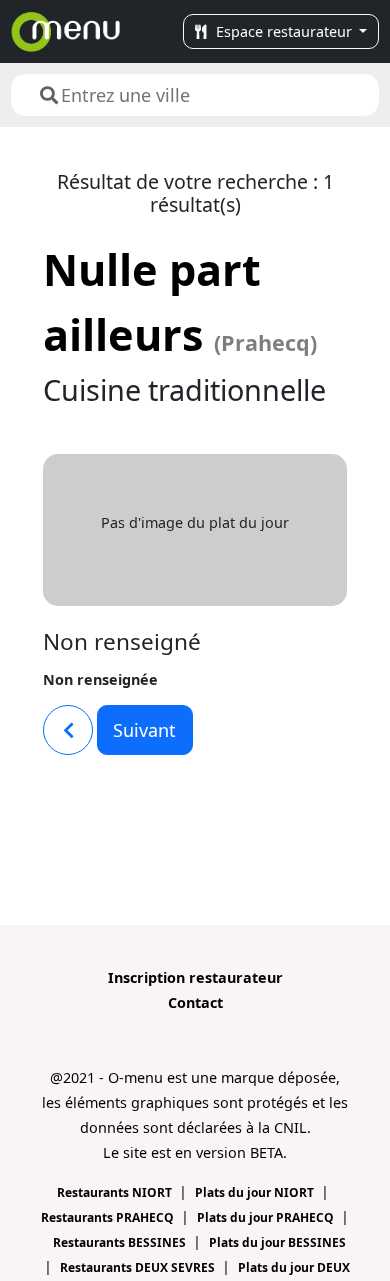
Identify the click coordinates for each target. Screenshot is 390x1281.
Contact (195, 1002)
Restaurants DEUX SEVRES (139, 1267)
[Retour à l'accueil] (66, 31)
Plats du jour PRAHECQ (267, 1217)
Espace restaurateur (284, 31)
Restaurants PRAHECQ (109, 1217)
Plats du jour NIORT (256, 1192)
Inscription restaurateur (195, 977)
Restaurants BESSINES (121, 1242)
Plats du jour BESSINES (277, 1242)
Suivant (144, 730)
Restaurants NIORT (116, 1192)
